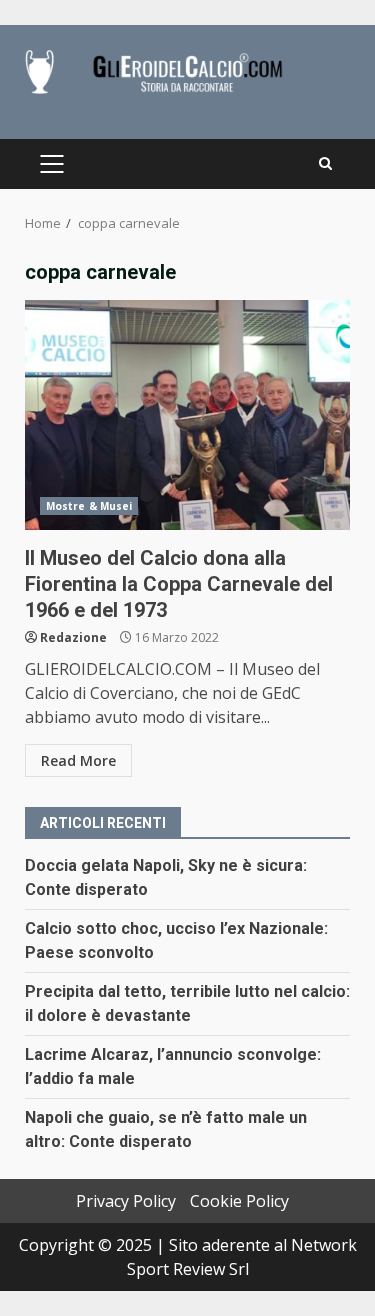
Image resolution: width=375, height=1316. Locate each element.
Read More (78, 760)
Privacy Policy (126, 1201)
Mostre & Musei (89, 506)
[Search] (325, 164)
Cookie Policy (239, 1201)
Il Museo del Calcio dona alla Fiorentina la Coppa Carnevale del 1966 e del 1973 (187, 415)
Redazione (73, 637)
